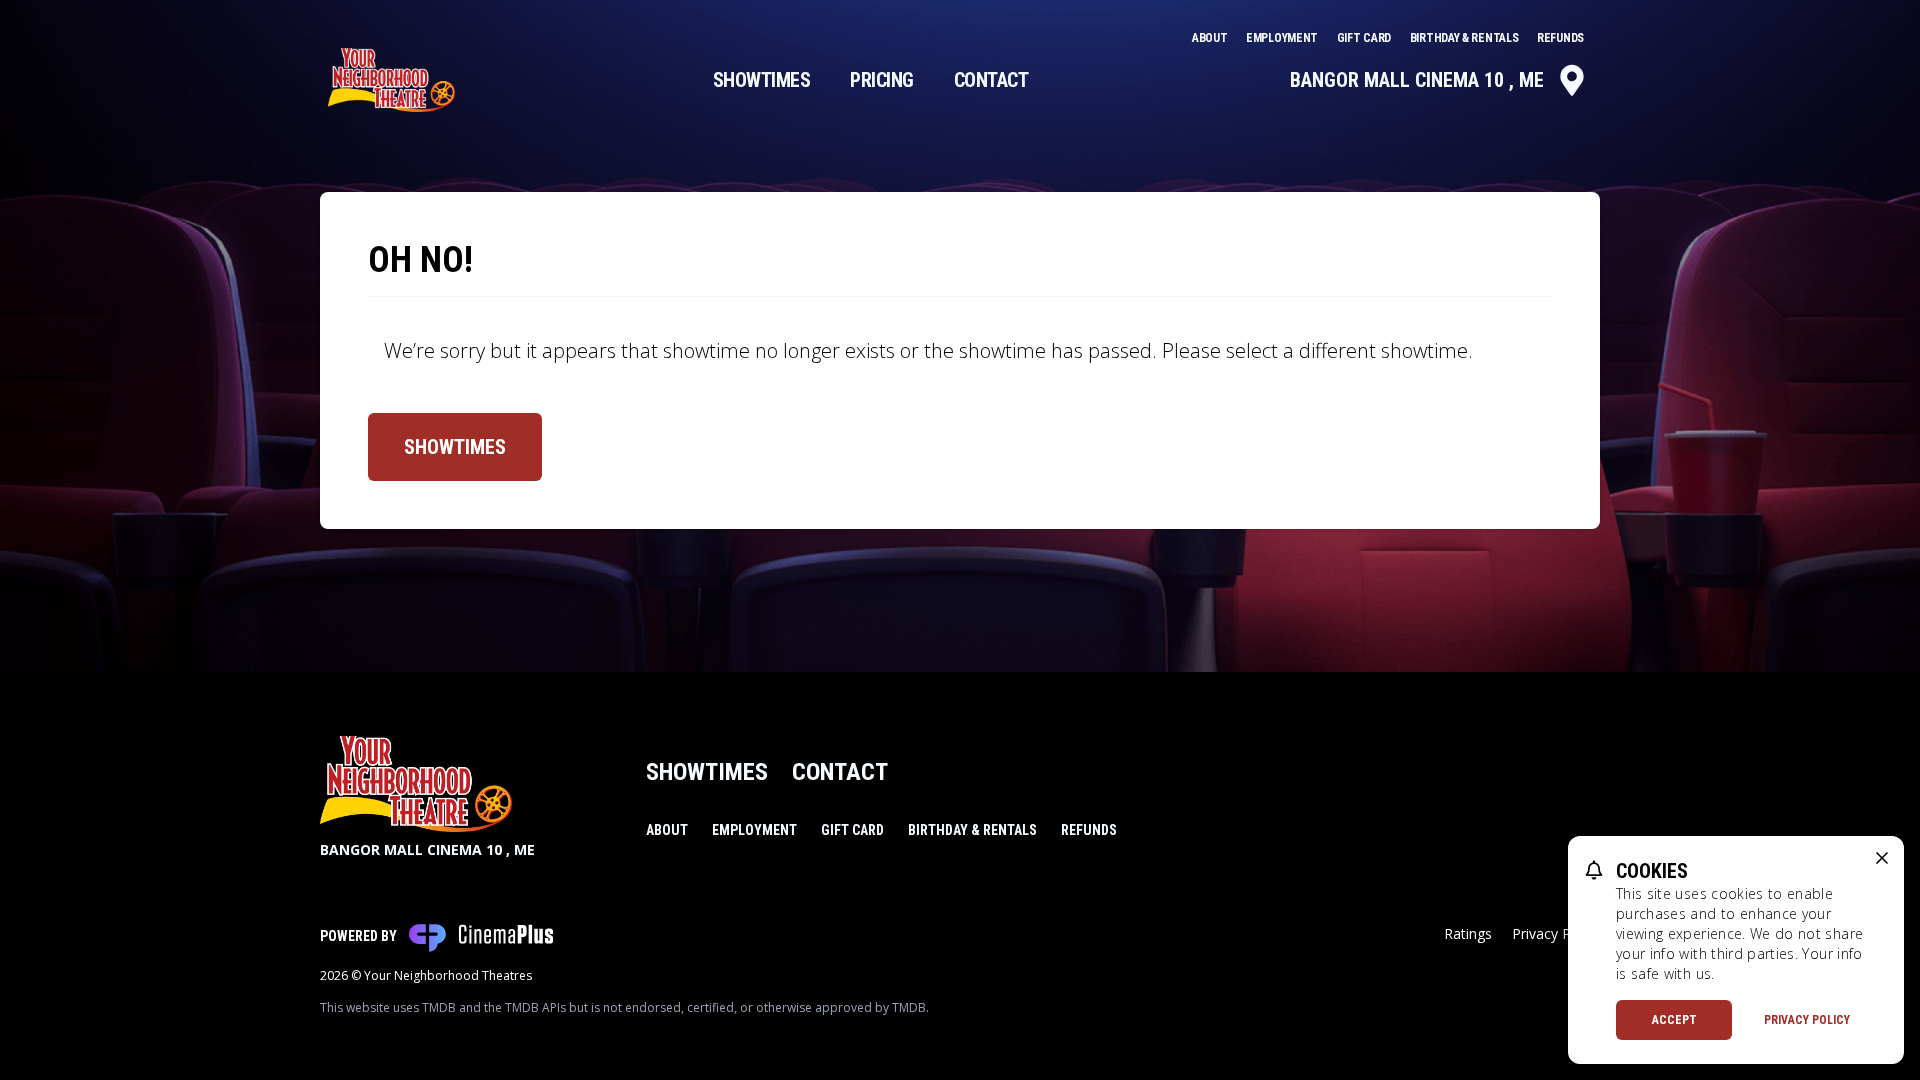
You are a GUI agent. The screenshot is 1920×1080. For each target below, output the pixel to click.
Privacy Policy (1807, 1020)
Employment (1283, 38)
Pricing (882, 80)
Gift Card (1365, 38)
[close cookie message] (1882, 858)
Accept (1674, 1020)
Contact (991, 80)
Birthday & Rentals (1465, 38)
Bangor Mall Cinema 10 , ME (1417, 80)
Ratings (1468, 933)
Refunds (1560, 38)
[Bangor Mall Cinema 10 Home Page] (391, 80)
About (1211, 38)
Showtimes (762, 80)
